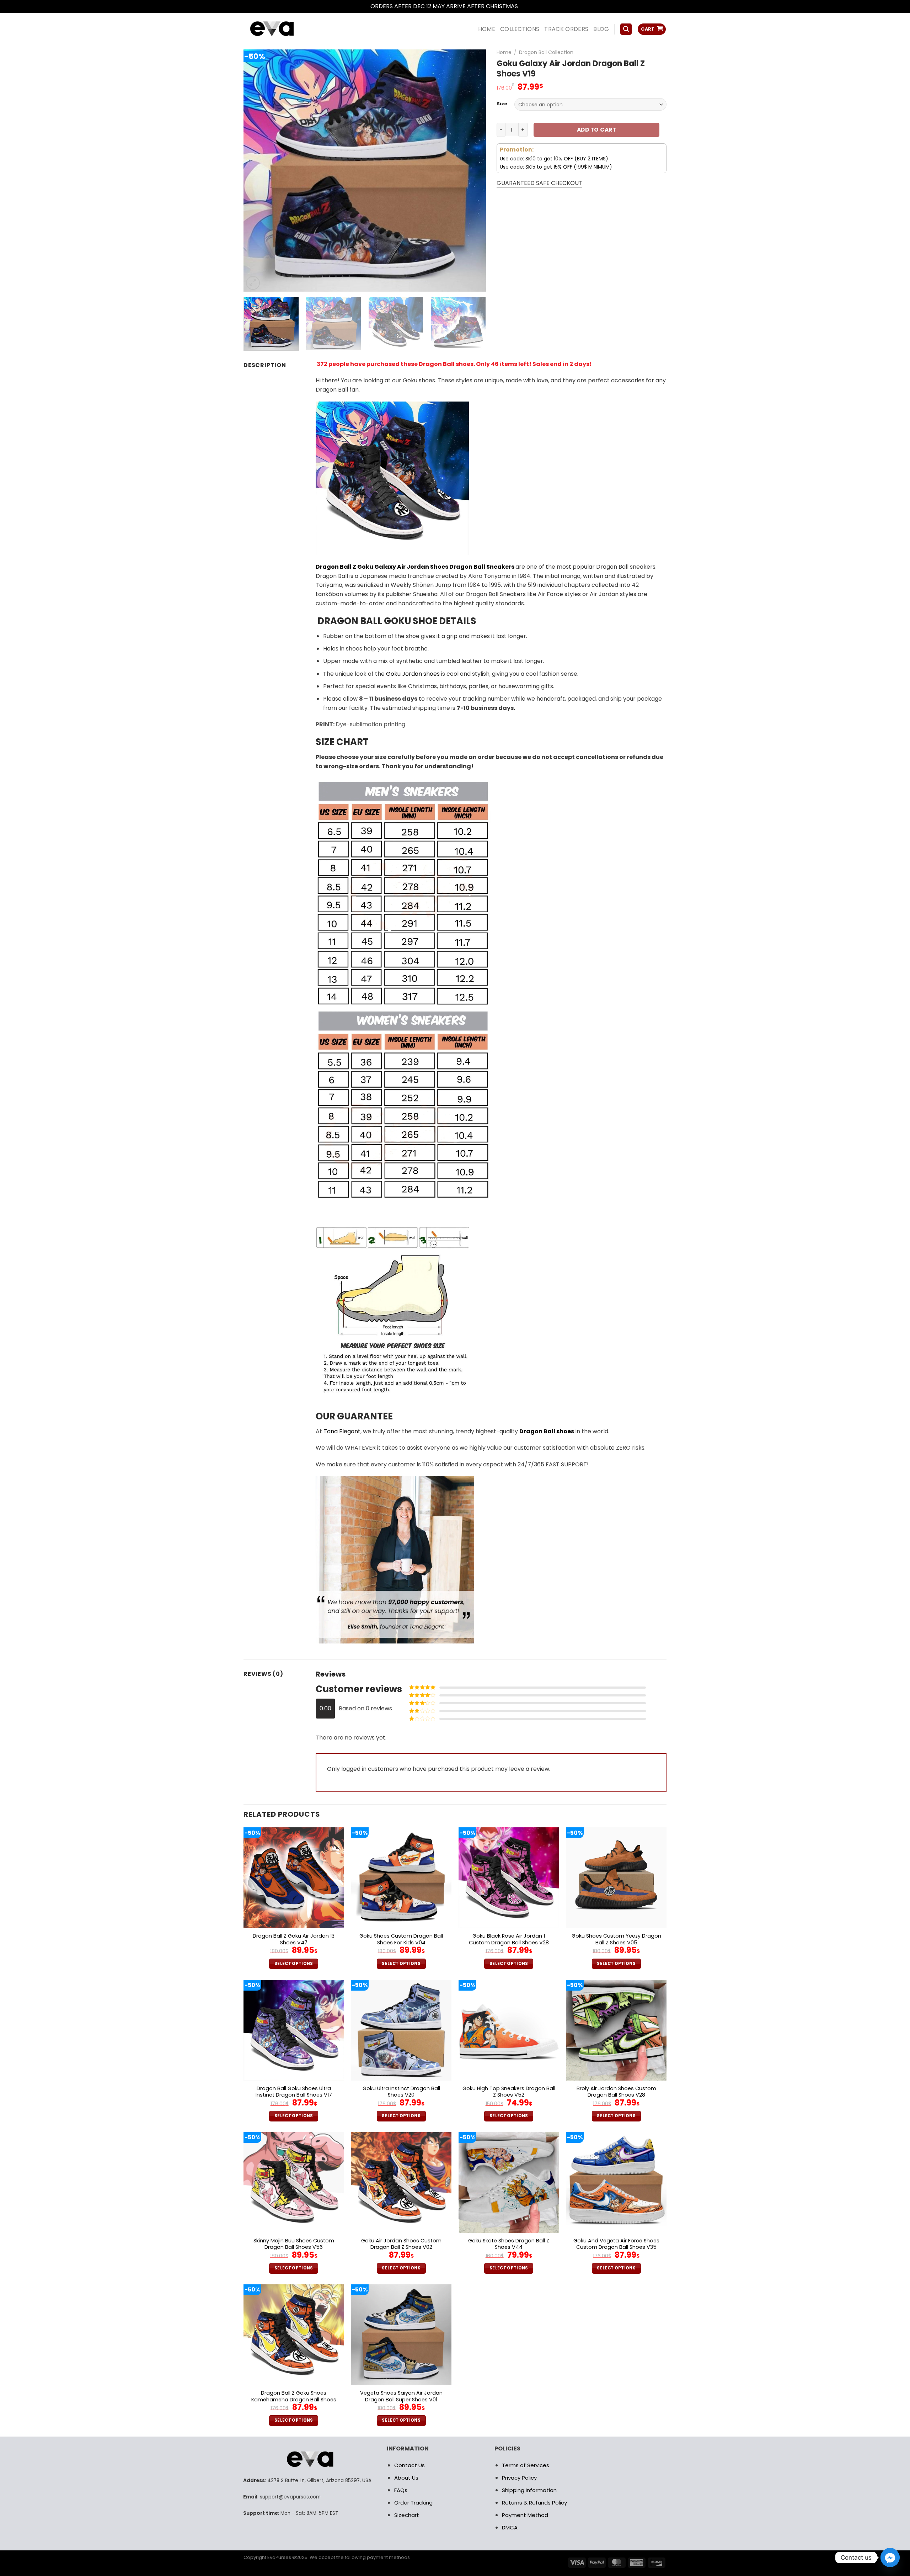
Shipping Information (529, 2490)
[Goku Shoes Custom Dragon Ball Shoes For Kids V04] (401, 1878)
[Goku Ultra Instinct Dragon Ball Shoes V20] (401, 2030)
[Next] (472, 170)
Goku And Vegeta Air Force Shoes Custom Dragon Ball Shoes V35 (616, 2244)
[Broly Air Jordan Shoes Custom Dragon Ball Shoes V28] (616, 2030)
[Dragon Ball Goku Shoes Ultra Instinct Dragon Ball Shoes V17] (294, 2030)
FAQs (401, 2490)
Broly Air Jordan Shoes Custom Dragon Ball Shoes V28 (616, 2092)
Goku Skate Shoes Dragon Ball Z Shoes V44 (509, 2244)
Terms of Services (526, 2465)
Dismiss (530, 6)
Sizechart (407, 2515)
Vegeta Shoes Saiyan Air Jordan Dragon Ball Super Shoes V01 (401, 2396)
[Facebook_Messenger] (890, 2558)
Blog (601, 29)
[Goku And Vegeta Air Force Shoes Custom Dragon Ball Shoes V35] (616, 2182)
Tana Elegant (342, 1431)
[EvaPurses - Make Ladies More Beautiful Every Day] (290, 29)
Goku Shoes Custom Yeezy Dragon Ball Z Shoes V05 (616, 1939)
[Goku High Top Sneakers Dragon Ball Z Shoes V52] (509, 2030)
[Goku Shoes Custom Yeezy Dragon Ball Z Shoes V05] (616, 1878)
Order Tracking (413, 2503)
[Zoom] (253, 283)
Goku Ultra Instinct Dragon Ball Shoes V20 (401, 2092)
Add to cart (596, 130)
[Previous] (257, 170)
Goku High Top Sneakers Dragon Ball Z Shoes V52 (509, 2092)
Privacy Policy (519, 2478)
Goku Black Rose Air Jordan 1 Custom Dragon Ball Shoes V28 (509, 1939)
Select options (294, 1964)
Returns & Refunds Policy (534, 2503)
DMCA (510, 2527)
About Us (406, 2478)
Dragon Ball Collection (546, 52)
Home (504, 52)
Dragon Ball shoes (547, 1431)
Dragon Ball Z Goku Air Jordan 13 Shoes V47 (294, 1939)
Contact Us (409, 2465)
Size (502, 104)
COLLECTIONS (520, 29)
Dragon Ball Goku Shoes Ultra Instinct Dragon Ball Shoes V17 (294, 2092)
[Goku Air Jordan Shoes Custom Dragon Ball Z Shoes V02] (401, 2182)
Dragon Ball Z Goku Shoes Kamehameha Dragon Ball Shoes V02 (294, 2400)
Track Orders (566, 29)
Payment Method (525, 2515)
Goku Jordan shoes (413, 674)
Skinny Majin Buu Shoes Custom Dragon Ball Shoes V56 (294, 2244)
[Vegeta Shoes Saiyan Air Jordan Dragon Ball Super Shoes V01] (401, 2335)
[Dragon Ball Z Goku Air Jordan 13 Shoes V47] (294, 1878)
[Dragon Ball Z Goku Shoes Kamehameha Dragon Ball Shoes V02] (294, 2335)
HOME (487, 29)
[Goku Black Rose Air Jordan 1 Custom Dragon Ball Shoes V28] (509, 1878)
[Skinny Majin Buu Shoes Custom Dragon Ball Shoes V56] (294, 2182)
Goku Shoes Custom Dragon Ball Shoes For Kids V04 (401, 1939)
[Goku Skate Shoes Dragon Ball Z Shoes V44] (509, 2182)
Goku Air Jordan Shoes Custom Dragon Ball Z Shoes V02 (401, 2244)
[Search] (626, 29)
